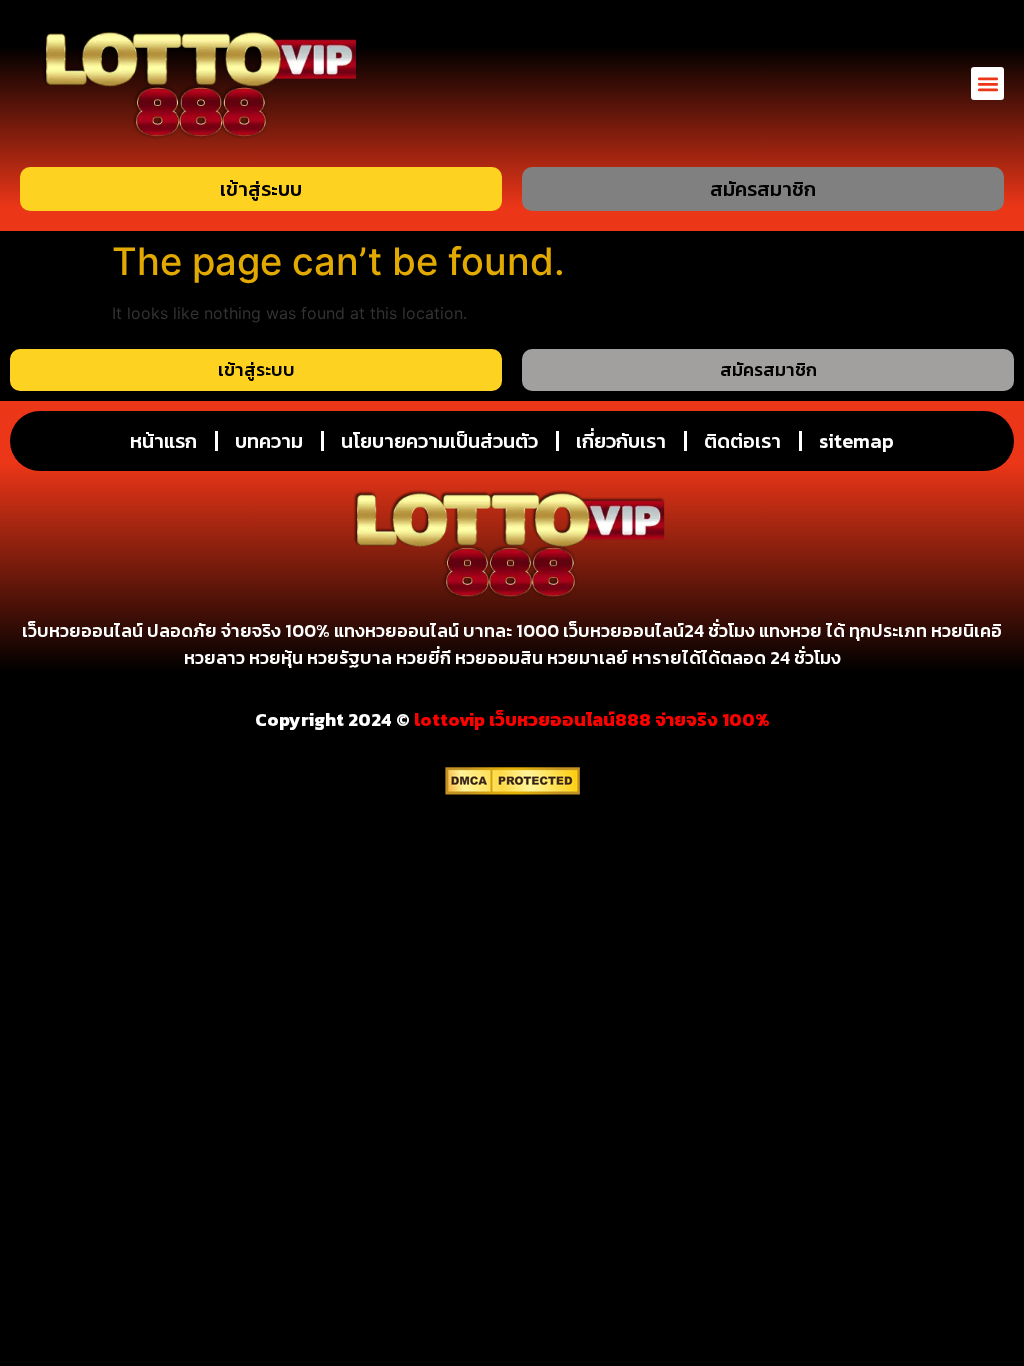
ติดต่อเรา (742, 441)
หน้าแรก (163, 441)
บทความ (269, 441)
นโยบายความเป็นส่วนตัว (439, 441)
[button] (987, 83)
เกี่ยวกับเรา (621, 441)
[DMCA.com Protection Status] (512, 789)
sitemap (856, 441)
